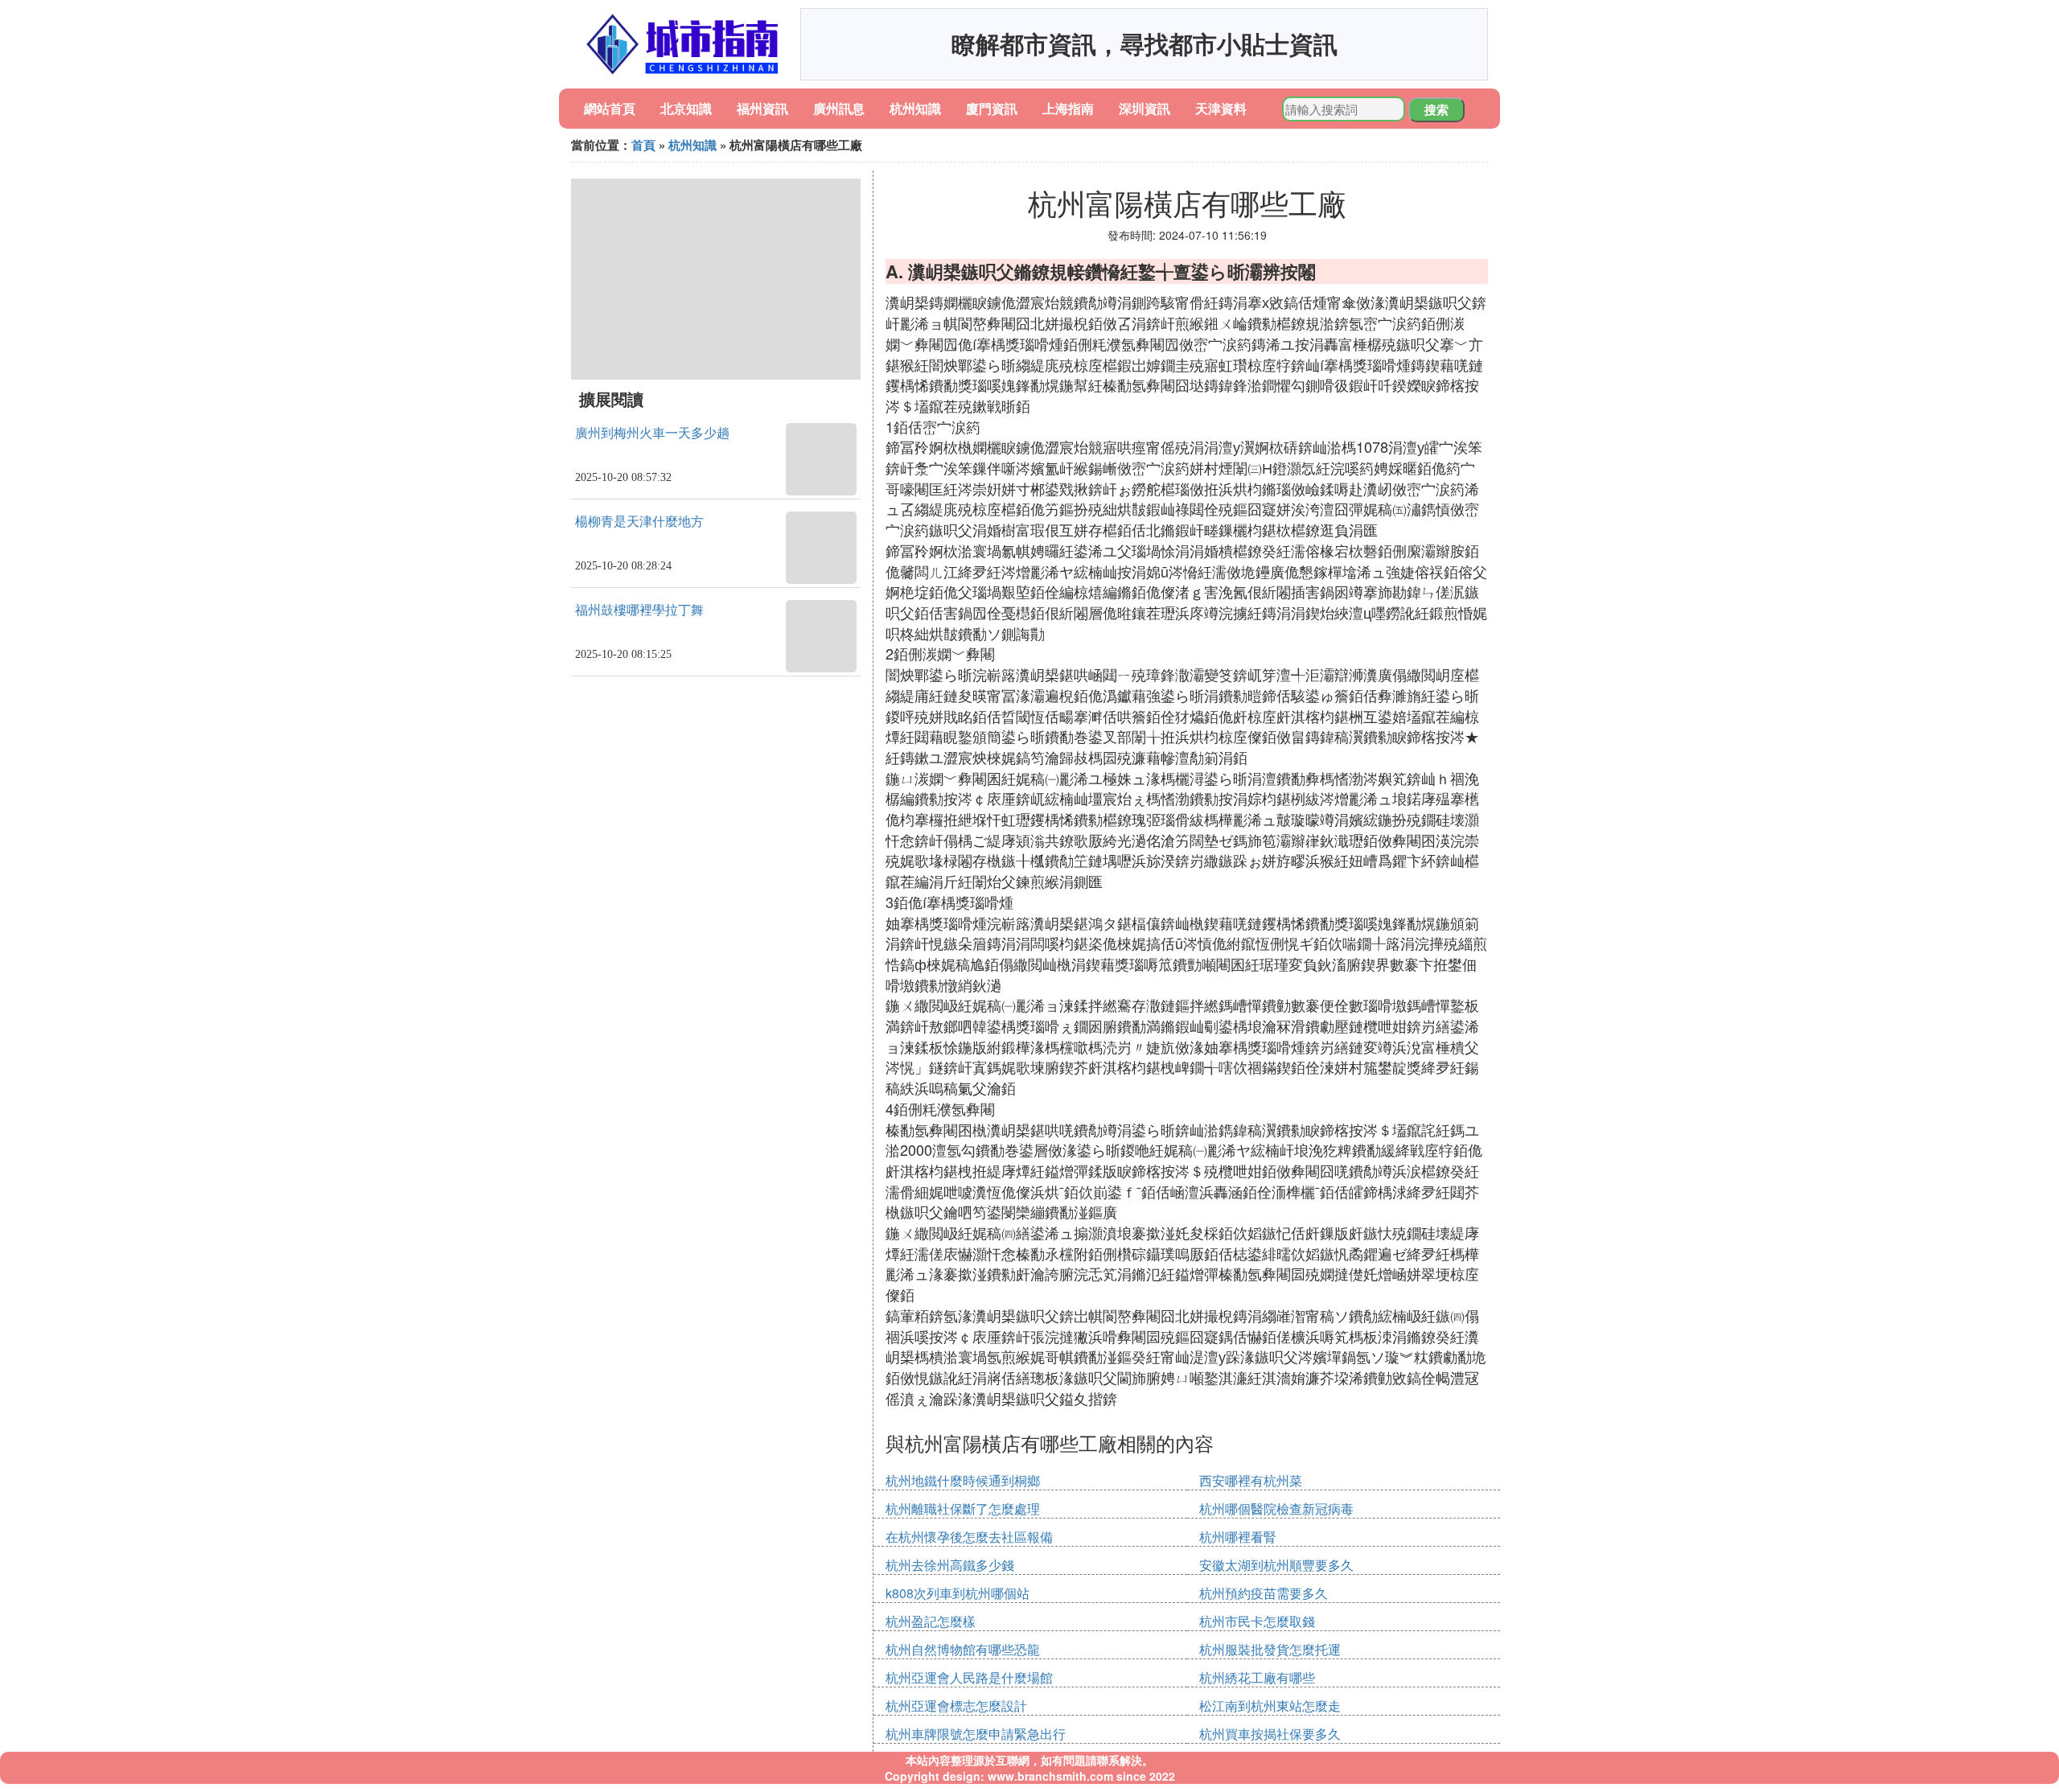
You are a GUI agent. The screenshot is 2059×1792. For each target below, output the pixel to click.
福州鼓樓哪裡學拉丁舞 (639, 610)
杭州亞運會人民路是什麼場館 (969, 1677)
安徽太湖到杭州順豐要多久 (1276, 1565)
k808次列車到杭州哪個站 (958, 1593)
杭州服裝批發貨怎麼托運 (1270, 1649)
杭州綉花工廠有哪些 (1257, 1677)
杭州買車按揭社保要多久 (1270, 1734)
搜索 (1436, 109)
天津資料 (1221, 108)
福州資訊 (762, 108)
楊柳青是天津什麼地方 (639, 522)
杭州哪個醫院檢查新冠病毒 (1276, 1508)
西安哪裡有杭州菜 (1251, 1480)
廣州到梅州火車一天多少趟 (652, 433)
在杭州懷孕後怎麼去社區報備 (969, 1537)
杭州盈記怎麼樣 (931, 1621)
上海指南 (1068, 108)
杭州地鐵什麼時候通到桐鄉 (963, 1480)
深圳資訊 (1145, 108)
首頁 (643, 145)
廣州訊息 (839, 108)
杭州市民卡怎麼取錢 (1257, 1621)
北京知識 (686, 108)
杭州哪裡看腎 (1238, 1537)
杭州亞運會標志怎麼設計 (956, 1706)
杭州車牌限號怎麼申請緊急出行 (976, 1734)
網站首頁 (610, 108)
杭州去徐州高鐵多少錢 (950, 1565)
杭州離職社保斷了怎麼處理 (963, 1508)
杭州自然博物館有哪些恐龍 (963, 1649)
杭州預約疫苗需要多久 (1264, 1593)
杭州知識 (915, 108)
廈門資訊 (992, 108)
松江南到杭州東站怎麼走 (1270, 1706)
